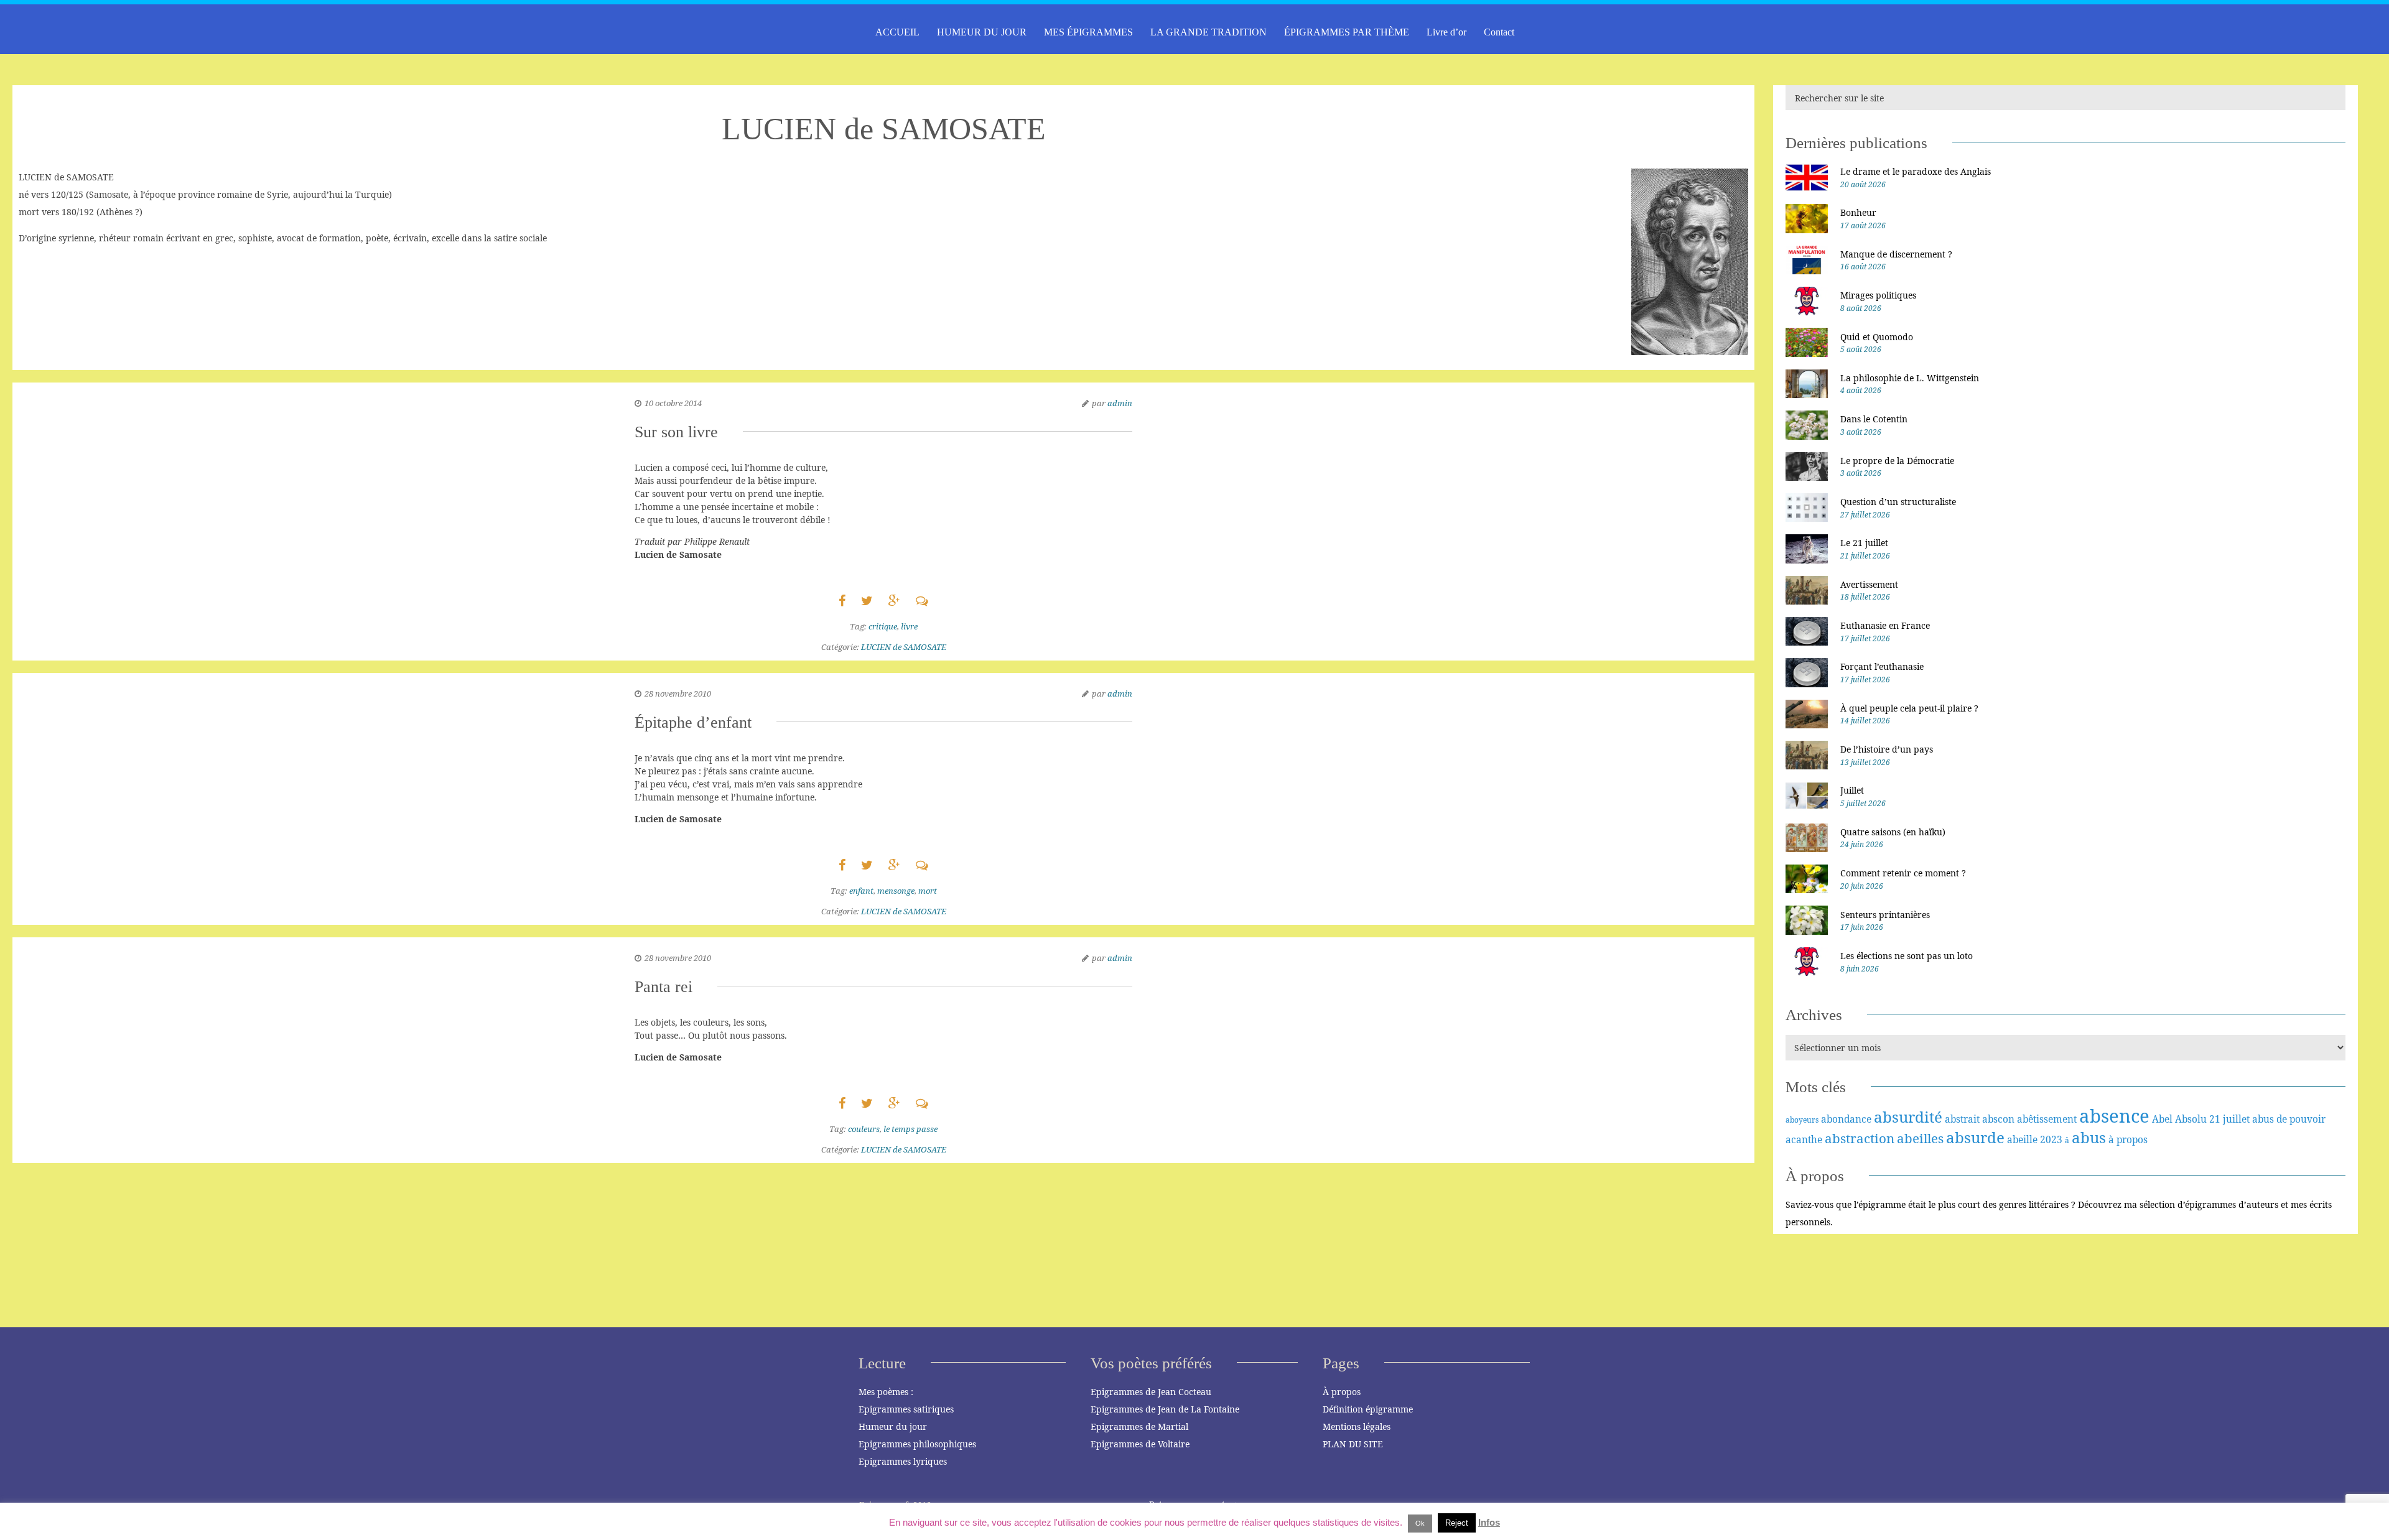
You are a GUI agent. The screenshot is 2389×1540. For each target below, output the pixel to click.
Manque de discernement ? (1896, 254)
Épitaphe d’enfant (693, 722)
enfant (861, 891)
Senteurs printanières (1885, 915)
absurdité (1908, 1117)
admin (1120, 403)
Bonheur (1858, 212)
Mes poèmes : (886, 1392)
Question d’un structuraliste (1898, 502)
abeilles (1920, 1138)
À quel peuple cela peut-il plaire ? (1909, 708)
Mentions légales (1357, 1426)
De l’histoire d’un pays (1887, 749)
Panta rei (664, 987)
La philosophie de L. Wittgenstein (1910, 378)
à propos (2128, 1139)
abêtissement (2047, 1119)
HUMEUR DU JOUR (982, 32)
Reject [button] (1457, 1523)
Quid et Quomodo (1877, 337)
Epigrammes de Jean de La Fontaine (1165, 1409)
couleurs (864, 1129)
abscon (1998, 1119)
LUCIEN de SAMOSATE (904, 647)
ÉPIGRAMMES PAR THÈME (1347, 32)
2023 (2051, 1139)
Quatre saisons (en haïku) (1893, 832)
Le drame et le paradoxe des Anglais (1916, 171)
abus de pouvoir (2289, 1119)
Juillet (1852, 790)
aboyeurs (1802, 1120)
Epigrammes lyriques (903, 1461)
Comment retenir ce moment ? (1903, 873)
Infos (1489, 1522)
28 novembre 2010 (678, 693)
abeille (2022, 1139)
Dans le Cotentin (1874, 419)
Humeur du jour (893, 1426)
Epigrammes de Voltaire (1140, 1444)
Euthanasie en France (1885, 625)
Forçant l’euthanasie (1882, 666)
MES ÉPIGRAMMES (1088, 32)
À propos (1342, 1392)
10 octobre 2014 (673, 403)
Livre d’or (1446, 32)
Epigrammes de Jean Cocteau (1151, 1392)
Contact (1499, 32)
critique (883, 626)
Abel (2162, 1119)
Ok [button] (1420, 1523)
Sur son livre (676, 432)
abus (2089, 1137)
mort (928, 891)
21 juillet (2229, 1119)
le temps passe (910, 1129)
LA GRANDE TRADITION (1208, 32)
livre (909, 626)
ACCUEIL (897, 32)
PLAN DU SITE (1353, 1444)
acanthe (1804, 1139)
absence (2114, 1116)
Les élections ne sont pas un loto (1907, 956)
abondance (1846, 1119)
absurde (1975, 1137)
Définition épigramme (1368, 1409)
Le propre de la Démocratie (1897, 461)
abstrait (1962, 1119)
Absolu (2191, 1119)
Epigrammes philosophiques (917, 1444)
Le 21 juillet (1864, 543)
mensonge (896, 891)
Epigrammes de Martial (1139, 1426)
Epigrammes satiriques (906, 1409)
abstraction (1860, 1138)
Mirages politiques (1878, 295)
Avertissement (1869, 584)
